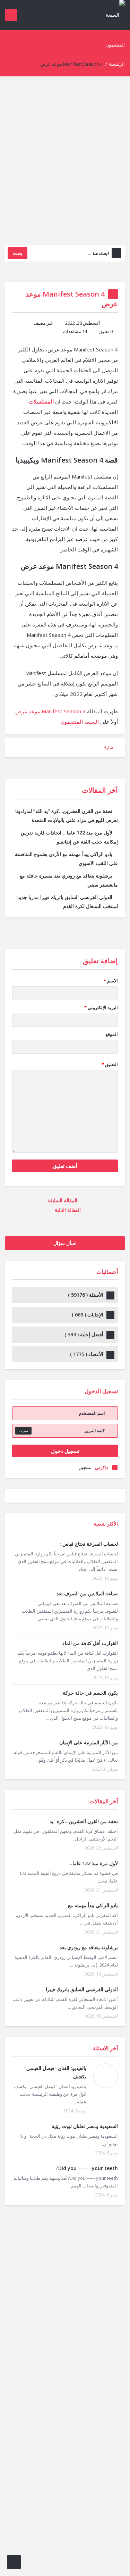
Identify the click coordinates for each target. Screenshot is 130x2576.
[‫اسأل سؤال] (14, 2562)
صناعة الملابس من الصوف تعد (87, 1593)
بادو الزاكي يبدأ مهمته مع (93, 1905)
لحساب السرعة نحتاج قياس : (89, 1544)
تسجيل (85, 1467)
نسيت (23, 1431)
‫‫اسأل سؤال (65, 1243)
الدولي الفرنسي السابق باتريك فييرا (82, 1989)
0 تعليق (106, 331)
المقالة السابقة (63, 1200)
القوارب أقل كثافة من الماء (90, 1643)
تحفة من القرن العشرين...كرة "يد (84, 1821)
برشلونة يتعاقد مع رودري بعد (89, 1947)
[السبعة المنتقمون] (111, 29)
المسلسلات (41, 401)
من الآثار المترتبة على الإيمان (89, 1742)
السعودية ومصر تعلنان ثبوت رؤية (85, 2126)
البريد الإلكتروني (101, 1007)
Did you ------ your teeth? (87, 2168)
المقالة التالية (67, 1210)
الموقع (112, 1034)
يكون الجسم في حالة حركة (90, 1693)
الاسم (111, 981)
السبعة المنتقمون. (79, 722)
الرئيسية (117, 64)
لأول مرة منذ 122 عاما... (93, 1863)
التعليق (110, 1064)
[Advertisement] (65, 166)
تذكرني (102, 1468)
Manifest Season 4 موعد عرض (50, 711)
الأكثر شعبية (106, 1524)
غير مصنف (43, 323)
